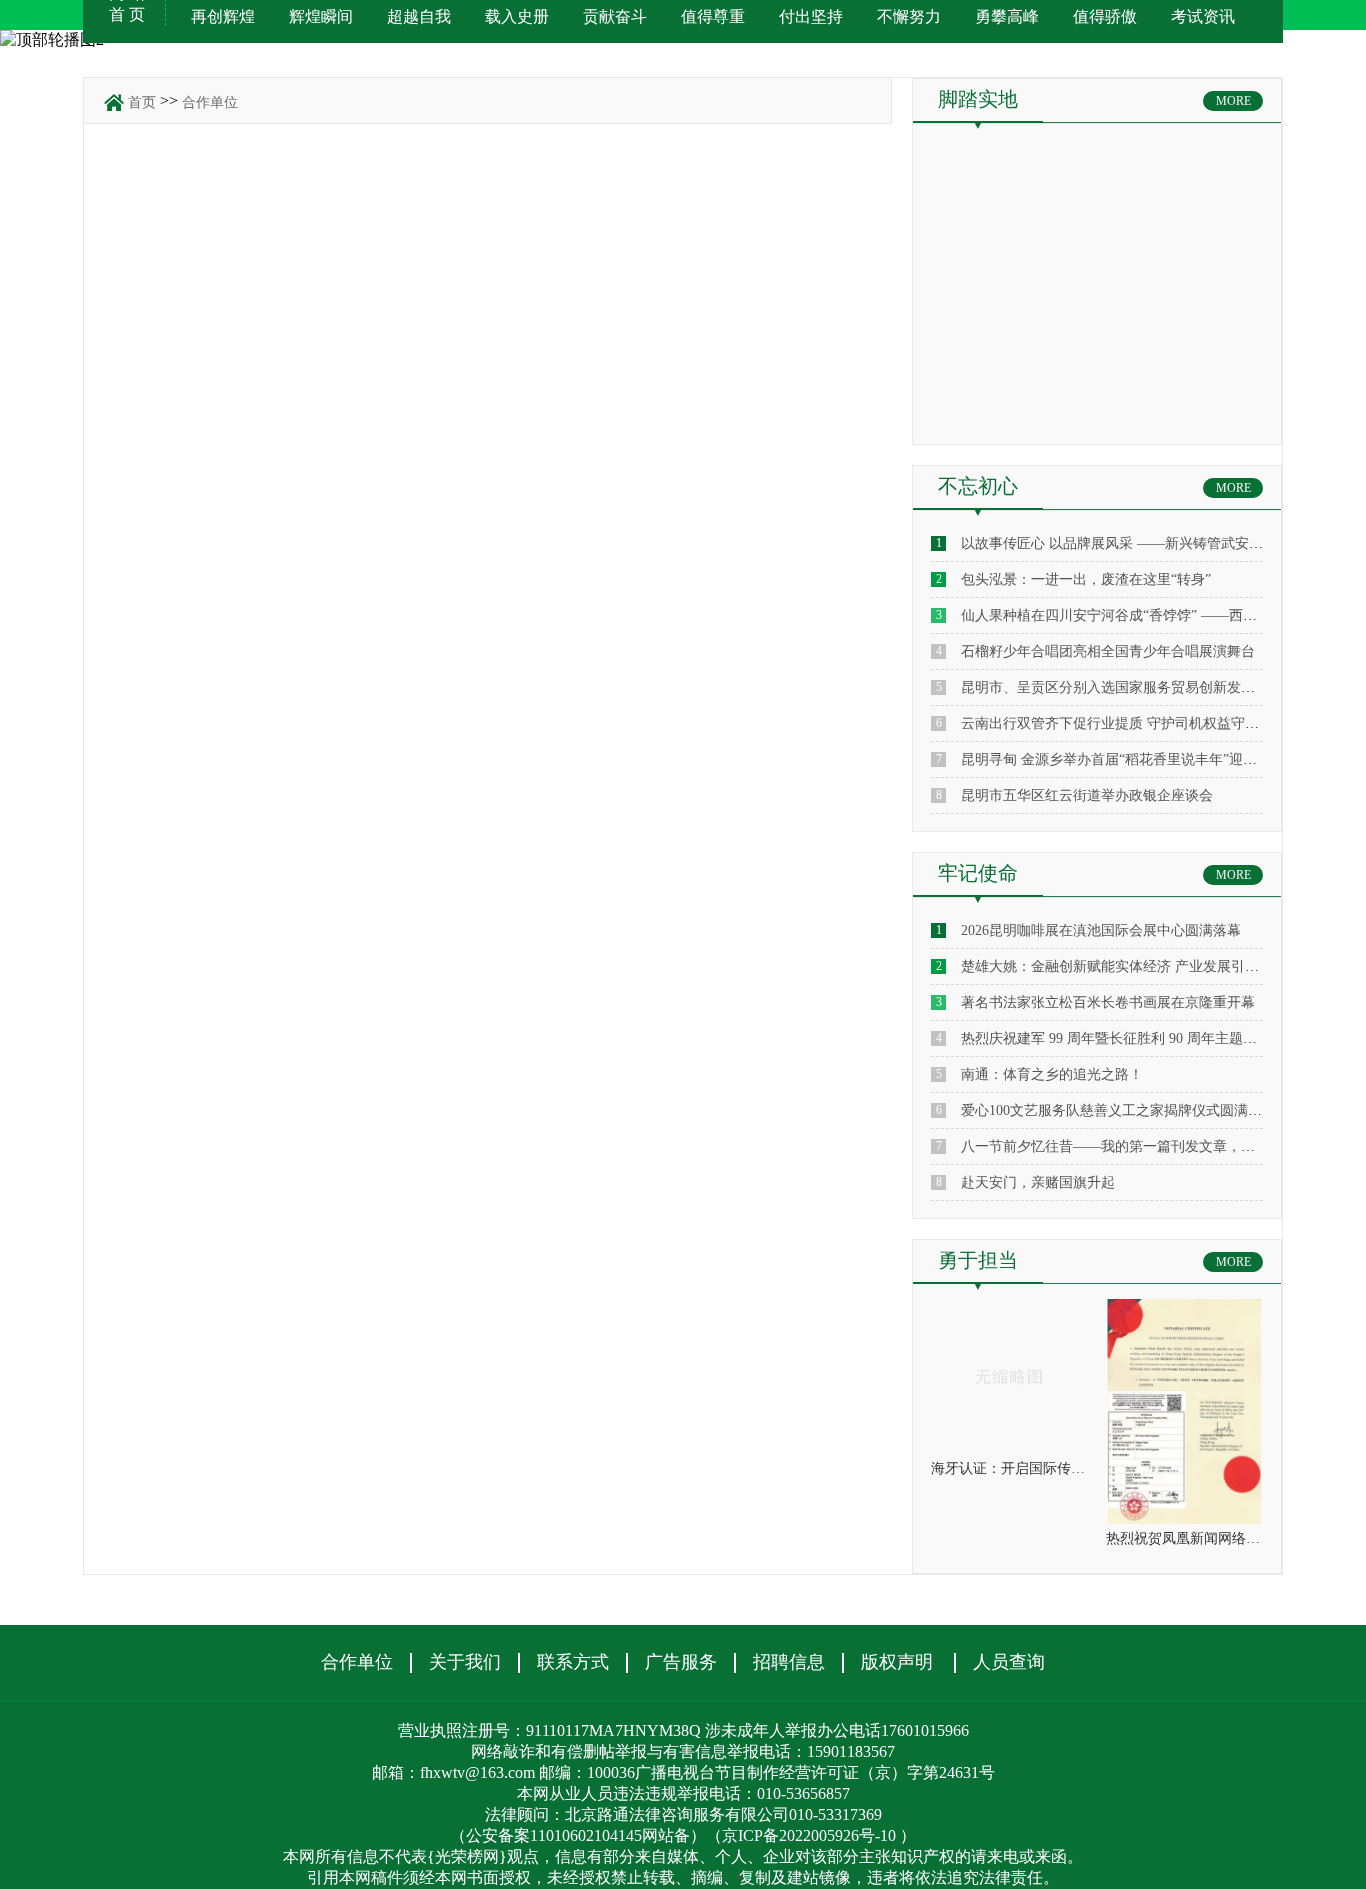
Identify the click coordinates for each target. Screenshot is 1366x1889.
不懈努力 (909, 16)
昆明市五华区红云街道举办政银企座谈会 (1087, 795)
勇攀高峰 (1007, 16)
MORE (1233, 101)
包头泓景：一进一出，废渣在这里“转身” (1086, 579)
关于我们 (465, 1662)
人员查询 (1009, 1662)
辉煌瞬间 (321, 16)
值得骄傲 (1105, 16)
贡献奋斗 (615, 16)
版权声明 (897, 1662)
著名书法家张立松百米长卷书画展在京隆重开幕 (1108, 1002)
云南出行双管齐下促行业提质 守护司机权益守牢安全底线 (1138, 723)
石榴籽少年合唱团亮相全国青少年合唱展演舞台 (1108, 651)
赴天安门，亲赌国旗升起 (1038, 1182)
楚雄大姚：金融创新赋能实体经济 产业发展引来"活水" (1130, 966)
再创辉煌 (223, 16)
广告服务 (681, 1662)
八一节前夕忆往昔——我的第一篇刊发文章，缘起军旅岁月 (1143, 1146)
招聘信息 (789, 1662)
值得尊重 (713, 16)
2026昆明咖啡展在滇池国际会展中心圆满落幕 (1101, 930)
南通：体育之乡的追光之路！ (1052, 1074)
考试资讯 (1203, 16)
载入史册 (517, 16)
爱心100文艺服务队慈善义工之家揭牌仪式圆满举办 (1118, 1110)
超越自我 (419, 16)
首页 (142, 102)
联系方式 (573, 1662)
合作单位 (210, 102)
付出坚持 (811, 16)
